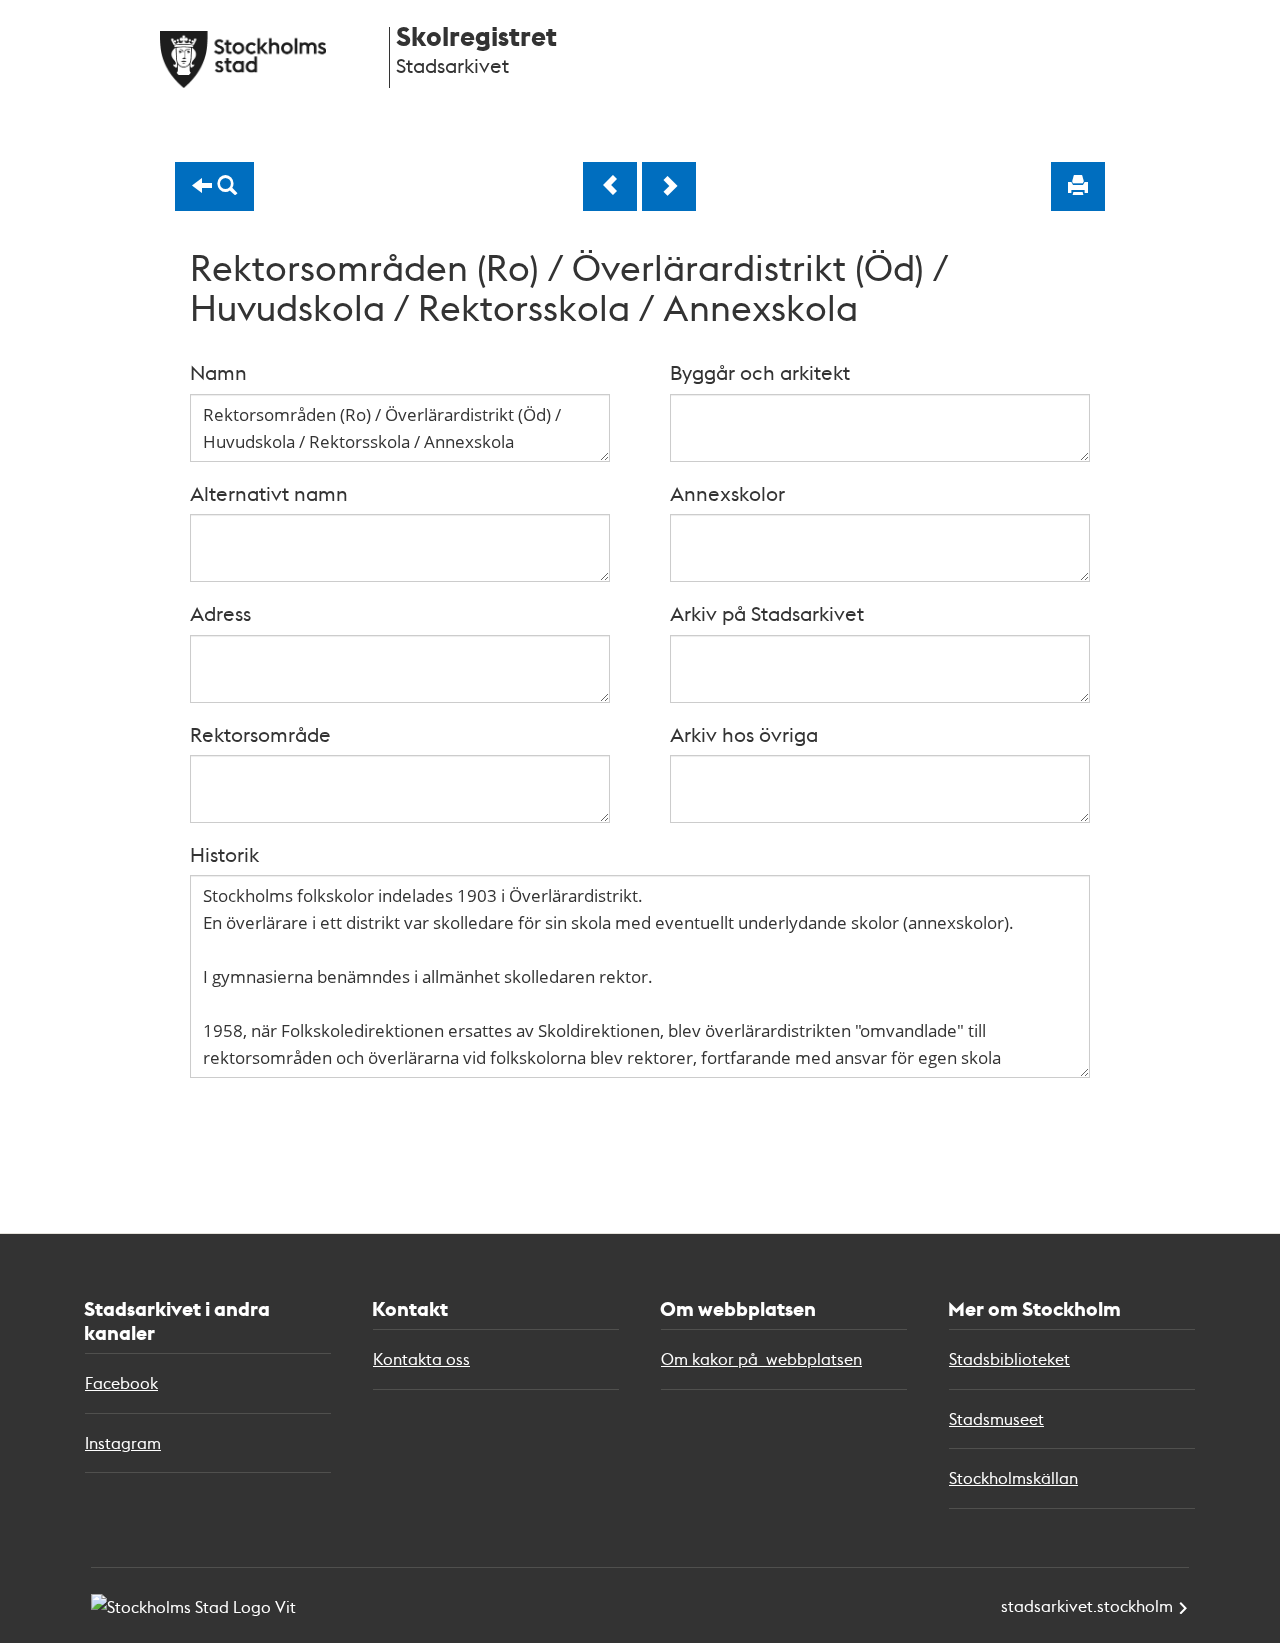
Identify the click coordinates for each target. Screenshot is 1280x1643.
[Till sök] (214, 186)
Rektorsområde (260, 734)
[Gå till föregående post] (610, 186)
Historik (224, 854)
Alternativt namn (269, 493)
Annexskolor (727, 493)
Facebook (121, 1382)
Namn (218, 372)
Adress (220, 613)
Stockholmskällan (1013, 1477)
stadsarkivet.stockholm (1087, 1605)
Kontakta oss (421, 1358)
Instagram (123, 1442)
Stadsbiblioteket (1009, 1358)
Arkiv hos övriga (744, 734)
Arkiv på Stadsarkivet (767, 613)
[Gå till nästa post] (669, 186)
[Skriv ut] (1078, 186)
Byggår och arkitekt (760, 372)
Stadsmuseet (996, 1418)
